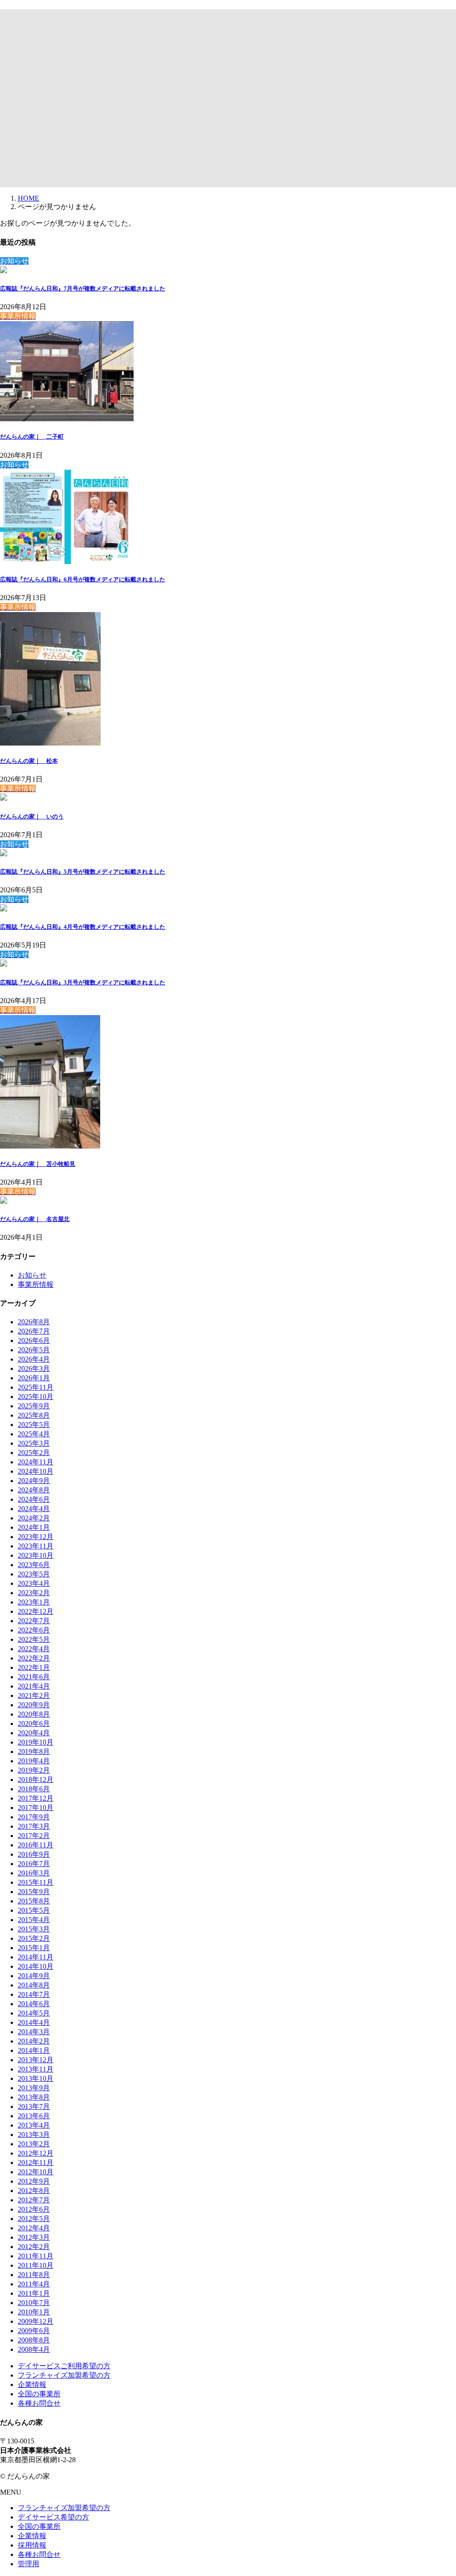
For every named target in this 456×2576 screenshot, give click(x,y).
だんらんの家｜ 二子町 (32, 437)
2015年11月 (36, 1882)
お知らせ (32, 1275)
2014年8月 (34, 1985)
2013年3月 (34, 2135)
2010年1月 (34, 2312)
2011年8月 (34, 2275)
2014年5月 (34, 2013)
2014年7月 (34, 1994)
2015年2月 (34, 1938)
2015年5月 (34, 1910)
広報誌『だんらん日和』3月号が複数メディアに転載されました (83, 982)
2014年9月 (34, 1976)
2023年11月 (36, 1546)
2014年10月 (36, 1966)
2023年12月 (36, 1537)
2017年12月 (36, 1798)
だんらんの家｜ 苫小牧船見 (38, 1164)
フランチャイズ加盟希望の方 (64, 2375)
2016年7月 (34, 1864)
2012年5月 (34, 2219)
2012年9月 (34, 2181)
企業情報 (32, 2385)
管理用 (28, 2564)
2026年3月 (34, 1369)
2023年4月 (34, 1583)
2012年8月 (34, 2191)
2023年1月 (34, 1602)
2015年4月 (34, 1920)
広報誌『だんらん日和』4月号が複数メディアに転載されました (83, 927)
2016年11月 (36, 1845)
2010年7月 (34, 2303)
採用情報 (32, 2545)
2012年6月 (34, 2209)
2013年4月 (34, 2125)
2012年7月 (34, 2200)
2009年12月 (36, 2321)
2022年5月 (34, 1639)
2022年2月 (34, 1658)
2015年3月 (34, 1929)
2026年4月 (34, 1359)
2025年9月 (34, 1406)
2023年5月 (34, 1574)
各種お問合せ (39, 2403)
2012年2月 (34, 2247)
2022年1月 (34, 1667)
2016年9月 (34, 1854)
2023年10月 (36, 1555)
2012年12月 (36, 2153)
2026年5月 (34, 1350)
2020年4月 (34, 1733)
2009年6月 (34, 2331)
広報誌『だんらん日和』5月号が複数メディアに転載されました (83, 872)
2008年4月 (34, 2349)
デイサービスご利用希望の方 (64, 2366)
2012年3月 (34, 2237)
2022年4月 (34, 1649)
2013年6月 (34, 2116)
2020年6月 (34, 1723)
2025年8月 (34, 1415)
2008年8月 (34, 2340)
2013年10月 (36, 2078)
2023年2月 (34, 1593)
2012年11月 (36, 2163)
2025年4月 (34, 1434)
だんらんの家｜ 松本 (29, 761)
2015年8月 (34, 1901)
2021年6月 (34, 1677)
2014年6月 (34, 2004)
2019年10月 (36, 1742)
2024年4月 (34, 1509)
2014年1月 (34, 2050)
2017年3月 (34, 1826)
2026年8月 (34, 1322)
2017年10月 (36, 1808)
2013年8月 (34, 2097)
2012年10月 (36, 2172)
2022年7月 (34, 1621)
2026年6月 (34, 1340)
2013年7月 (34, 2106)
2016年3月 (34, 1873)
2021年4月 (34, 1686)
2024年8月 (34, 1490)
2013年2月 (34, 2144)
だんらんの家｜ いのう (32, 816)
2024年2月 (34, 1518)
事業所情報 (36, 1284)
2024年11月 (36, 1462)
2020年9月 (34, 1705)
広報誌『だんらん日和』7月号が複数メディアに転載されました (83, 288)
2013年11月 (36, 2069)
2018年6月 (34, 1789)
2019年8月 (34, 1752)
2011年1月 (34, 2293)
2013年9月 (34, 2088)
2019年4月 (34, 1761)
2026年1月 (34, 1378)
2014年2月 (34, 2041)
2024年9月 (34, 1481)
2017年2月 (34, 1836)
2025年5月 (34, 1425)
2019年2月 (34, 1770)
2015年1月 (34, 1948)
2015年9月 (34, 1892)
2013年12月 (36, 2060)
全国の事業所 (39, 2394)
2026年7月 (34, 1331)
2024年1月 (34, 1527)
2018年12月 (36, 1780)
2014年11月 (36, 1957)
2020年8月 (34, 1714)
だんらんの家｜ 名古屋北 (35, 1219)
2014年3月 (34, 2032)
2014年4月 (34, 2022)
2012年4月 (34, 2228)
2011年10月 (36, 2265)
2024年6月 (34, 1499)
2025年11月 (36, 1387)
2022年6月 (34, 1630)
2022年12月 (36, 1611)
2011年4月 (34, 2284)
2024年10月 (36, 1471)
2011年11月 (36, 2256)
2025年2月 (34, 1453)
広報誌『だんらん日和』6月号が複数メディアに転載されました (83, 579)
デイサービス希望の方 (53, 2517)
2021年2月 (34, 1695)
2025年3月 (34, 1443)
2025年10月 (36, 1397)
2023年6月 (34, 1565)
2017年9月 (34, 1817)
